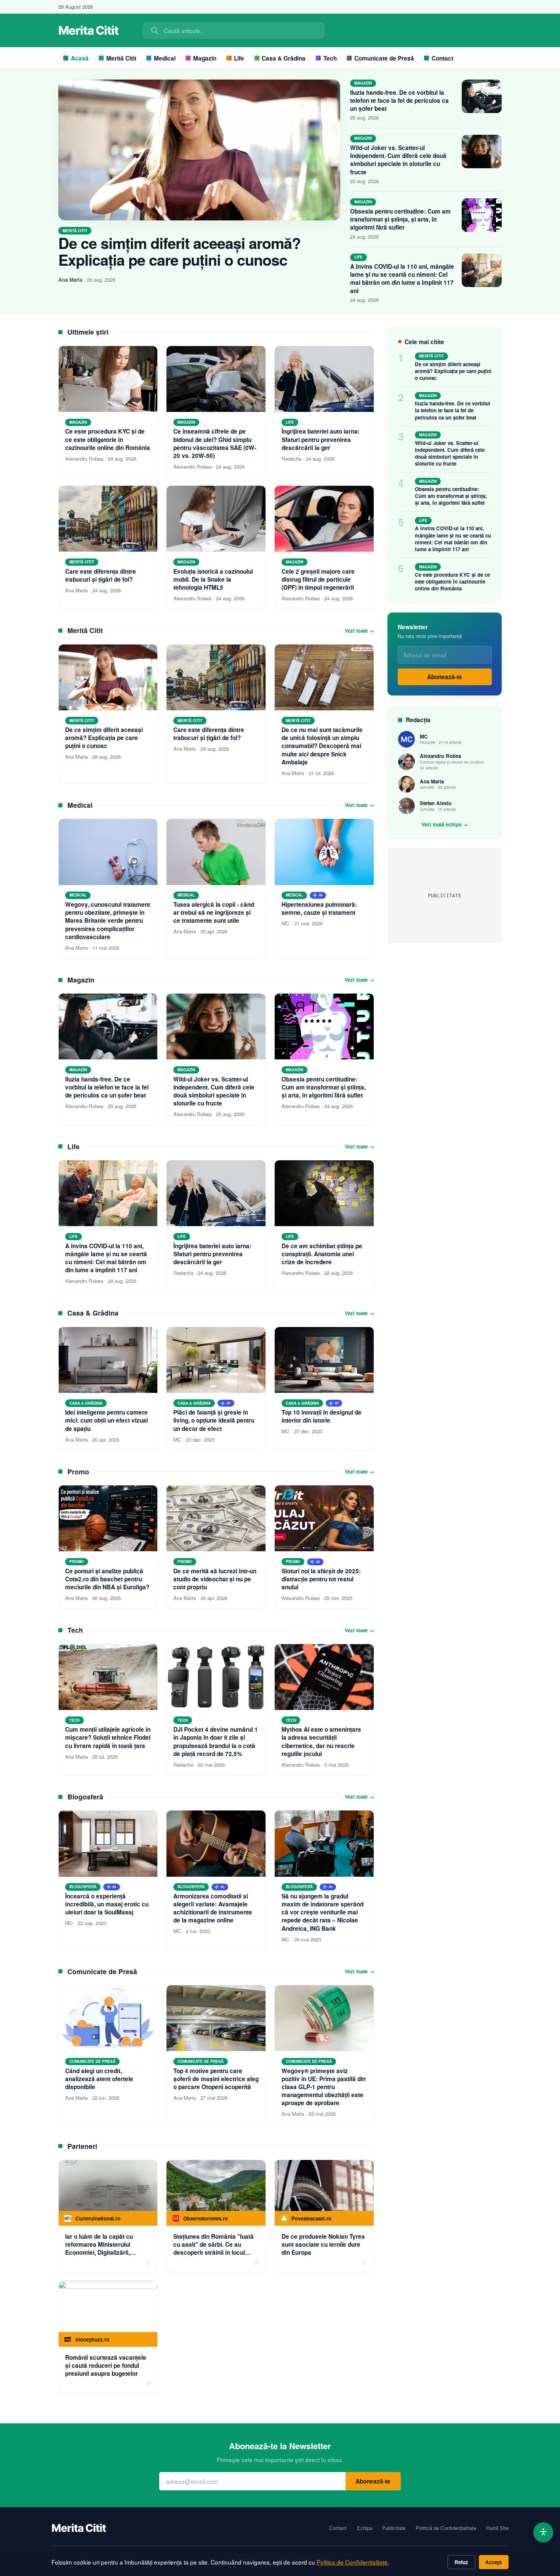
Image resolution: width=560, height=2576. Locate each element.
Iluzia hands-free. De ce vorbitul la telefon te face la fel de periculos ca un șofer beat (399, 100)
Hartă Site (497, 2528)
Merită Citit (121, 58)
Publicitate (394, 2528)
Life (239, 58)
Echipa (365, 2528)
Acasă (80, 58)
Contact (442, 58)
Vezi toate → (359, 631)
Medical (165, 58)
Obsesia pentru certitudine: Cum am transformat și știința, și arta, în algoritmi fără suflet (400, 219)
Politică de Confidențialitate (446, 2528)
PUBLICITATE (445, 896)
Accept (494, 2562)
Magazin (205, 58)
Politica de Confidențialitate (352, 2562)
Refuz (461, 2562)
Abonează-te (445, 677)
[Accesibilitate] (543, 2532)
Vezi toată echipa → (445, 825)
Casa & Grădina (284, 58)
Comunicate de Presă (384, 58)
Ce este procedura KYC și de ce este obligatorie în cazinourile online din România (452, 581)
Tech (330, 58)
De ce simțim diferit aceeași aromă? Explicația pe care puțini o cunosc (179, 251)
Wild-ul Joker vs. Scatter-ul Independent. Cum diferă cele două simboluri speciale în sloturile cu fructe (398, 160)
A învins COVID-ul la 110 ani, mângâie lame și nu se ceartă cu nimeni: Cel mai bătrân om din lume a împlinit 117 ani (402, 279)
